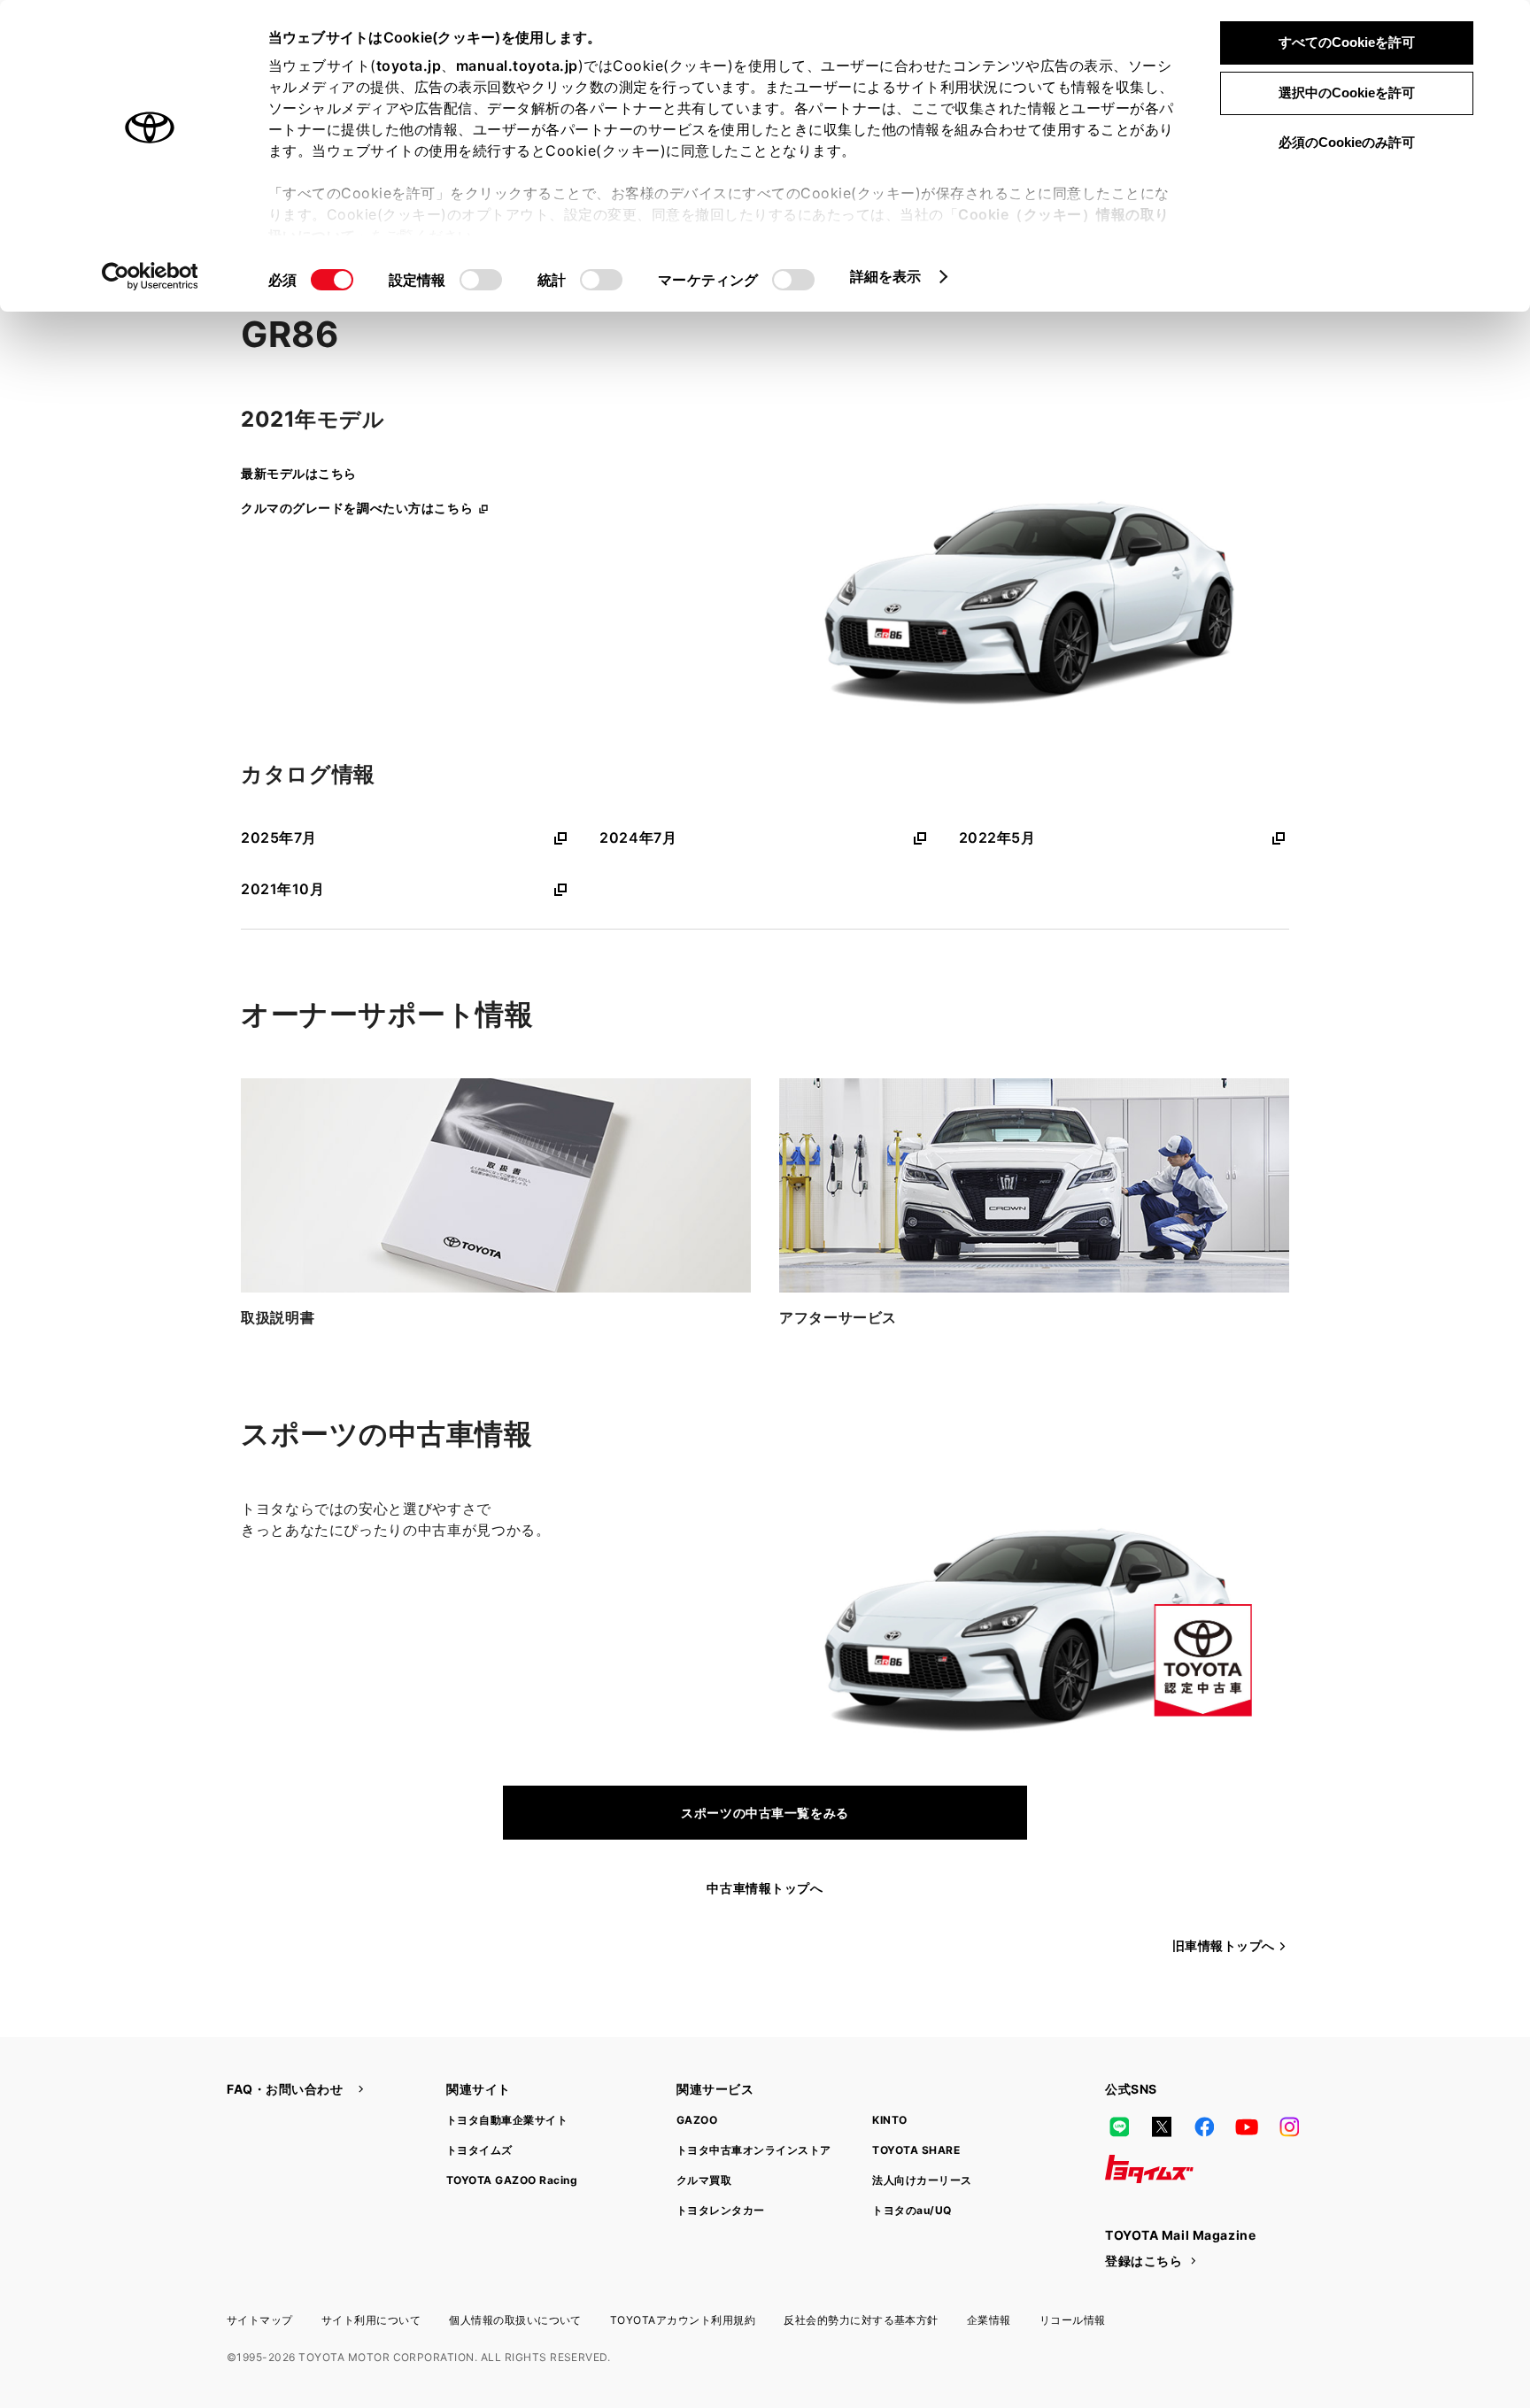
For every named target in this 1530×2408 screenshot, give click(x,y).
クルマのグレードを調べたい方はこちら (357, 508)
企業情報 (989, 2320)
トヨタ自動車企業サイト (507, 2120)
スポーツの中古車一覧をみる (765, 1813)
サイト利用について (371, 2320)
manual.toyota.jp (517, 66)
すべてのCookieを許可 (1347, 42)
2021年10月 (282, 889)
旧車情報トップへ (1224, 1945)
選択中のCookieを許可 (1347, 93)
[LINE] (1119, 2126)
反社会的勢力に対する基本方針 (861, 2320)
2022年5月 (997, 837)
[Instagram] (1289, 2126)
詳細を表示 (886, 276)
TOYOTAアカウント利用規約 (683, 2320)
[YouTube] (1247, 2126)
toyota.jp (409, 66)
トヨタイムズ (479, 2150)
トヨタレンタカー (721, 2210)
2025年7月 (279, 837)
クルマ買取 (704, 2180)
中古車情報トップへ (765, 1888)
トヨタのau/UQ (912, 2210)
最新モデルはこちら (299, 473)
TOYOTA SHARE (916, 2150)
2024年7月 (638, 837)
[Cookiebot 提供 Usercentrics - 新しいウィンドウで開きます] (150, 276)
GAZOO (697, 2120)
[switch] (481, 280)
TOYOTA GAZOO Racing (512, 2180)
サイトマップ (260, 2320)
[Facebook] (1204, 2126)
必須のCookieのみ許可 (1347, 142)
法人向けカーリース (922, 2180)
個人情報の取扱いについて (515, 2320)
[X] (1162, 2126)
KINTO (889, 2120)
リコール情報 (1073, 2320)
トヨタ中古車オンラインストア (754, 2150)
